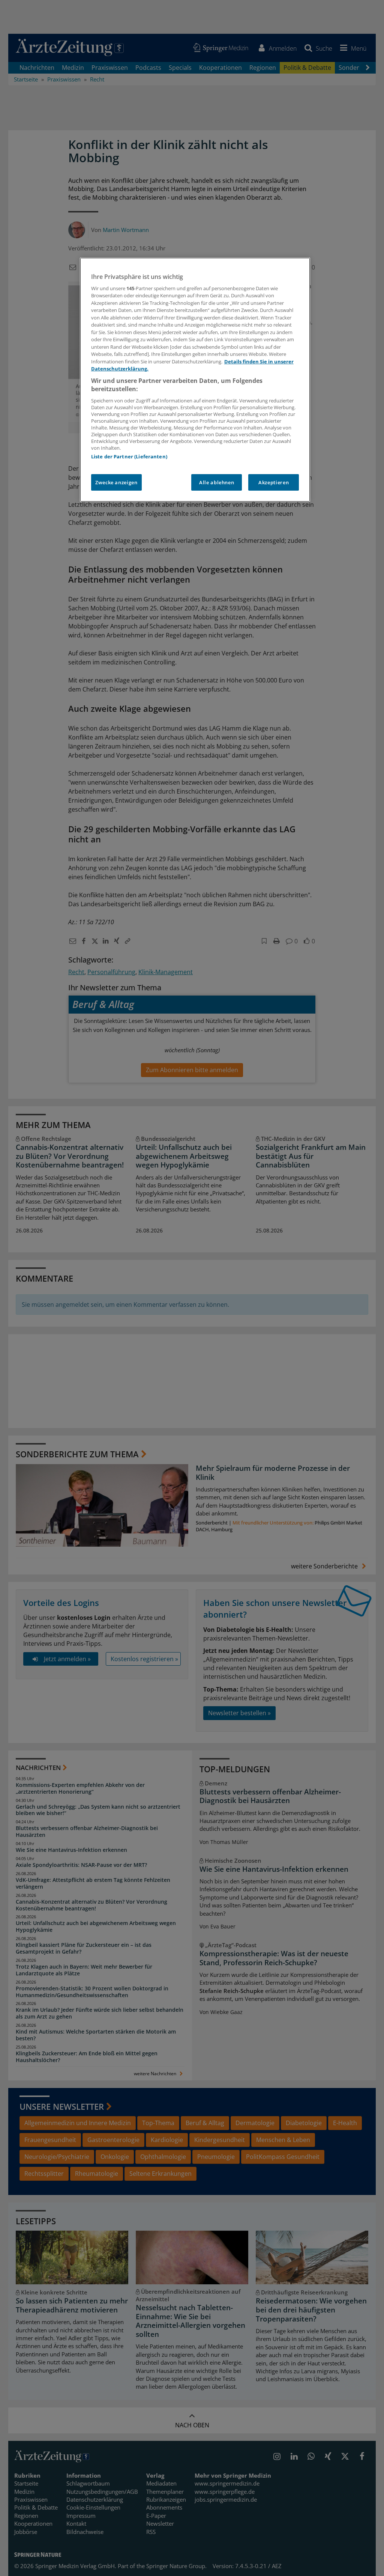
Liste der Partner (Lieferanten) (129, 456)
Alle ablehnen (217, 482)
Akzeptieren (274, 482)
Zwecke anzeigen (116, 482)
